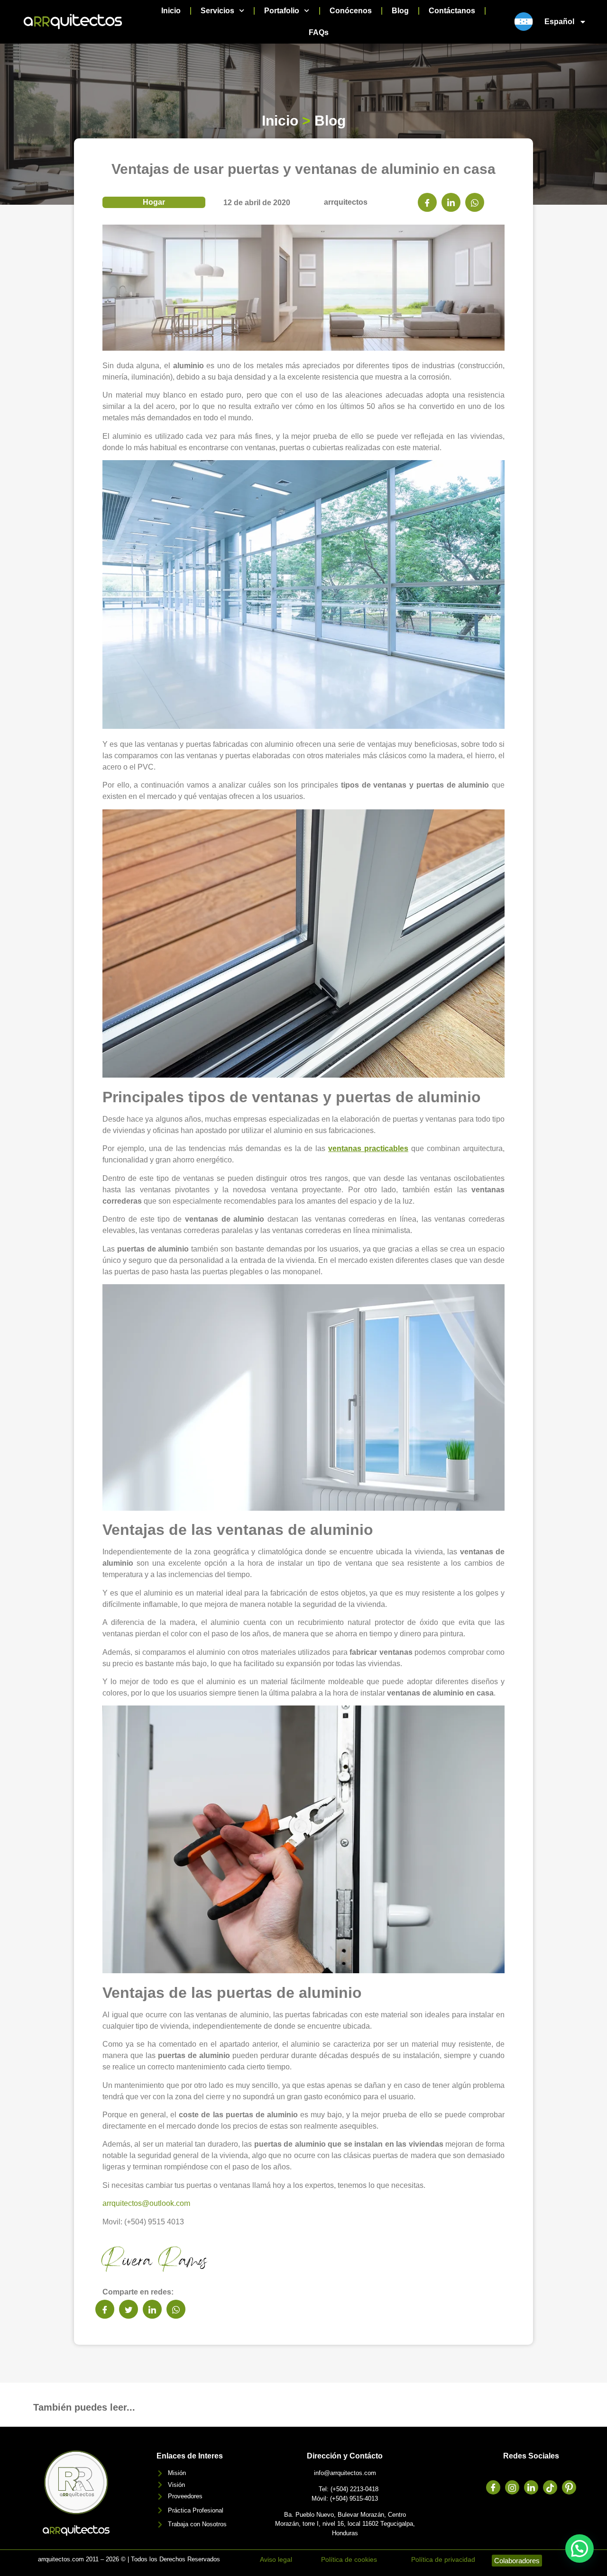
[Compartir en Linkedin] (451, 202)
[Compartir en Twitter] (129, 2309)
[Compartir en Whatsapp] (475, 202)
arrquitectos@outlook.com (146, 2203)
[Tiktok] (550, 2487)
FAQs (319, 32)
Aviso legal (276, 2559)
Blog (400, 11)
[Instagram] (512, 2487)
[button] (579, 2549)
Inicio (171, 11)
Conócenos (351, 11)
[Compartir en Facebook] (427, 202)
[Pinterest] (569, 2487)
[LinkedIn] (531, 2487)
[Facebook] (493, 2487)
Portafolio (282, 11)
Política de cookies (349, 2559)
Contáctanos (452, 11)
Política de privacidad (443, 2559)
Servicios (217, 11)
